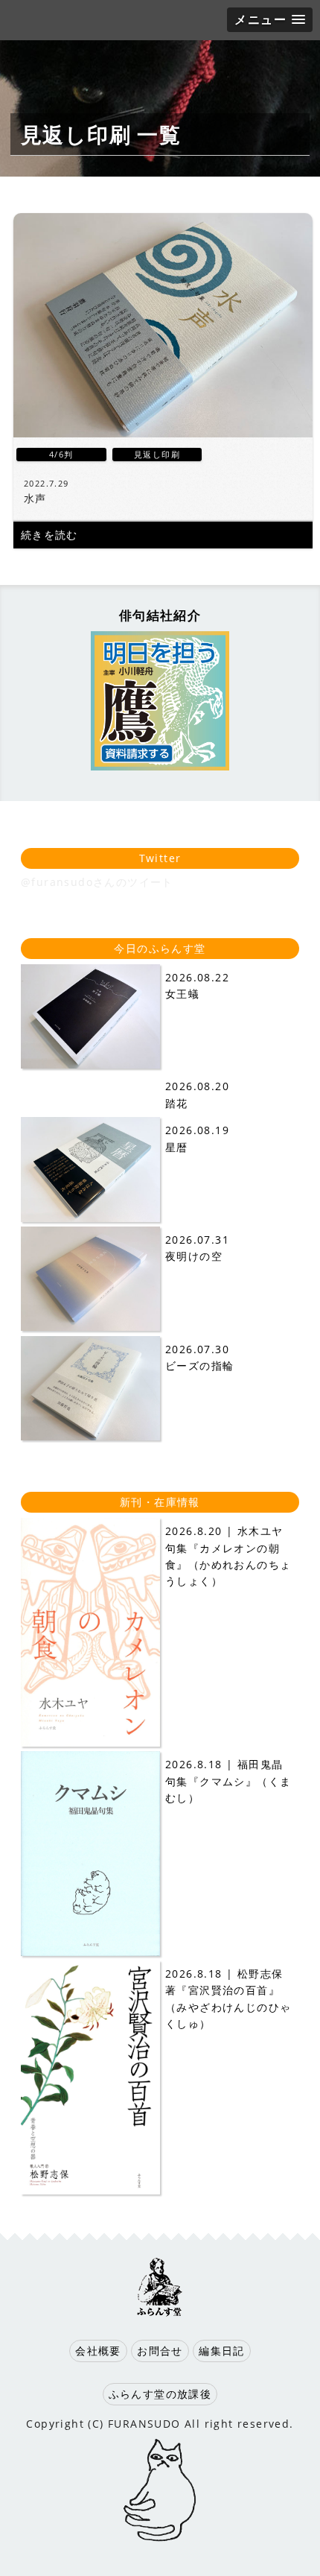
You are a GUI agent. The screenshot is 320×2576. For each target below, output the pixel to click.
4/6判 (61, 454)
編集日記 (222, 2351)
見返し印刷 (157, 454)
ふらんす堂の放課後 (160, 2394)
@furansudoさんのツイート (97, 882)
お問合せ (160, 2351)
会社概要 (98, 2351)
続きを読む (49, 535)
